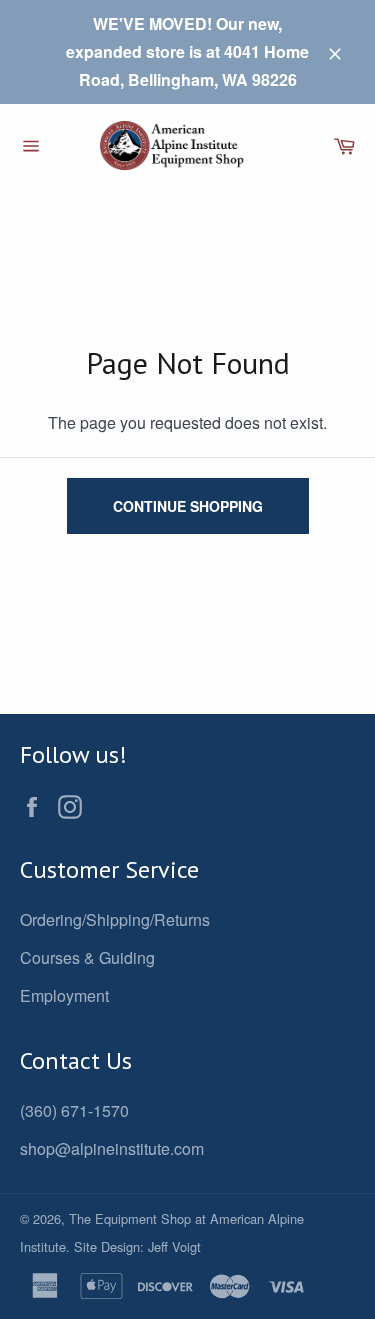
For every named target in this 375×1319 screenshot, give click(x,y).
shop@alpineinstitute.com (112, 1148)
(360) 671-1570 (74, 1110)
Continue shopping (188, 506)
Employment (64, 995)
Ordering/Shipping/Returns (115, 919)
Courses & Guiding (87, 957)
